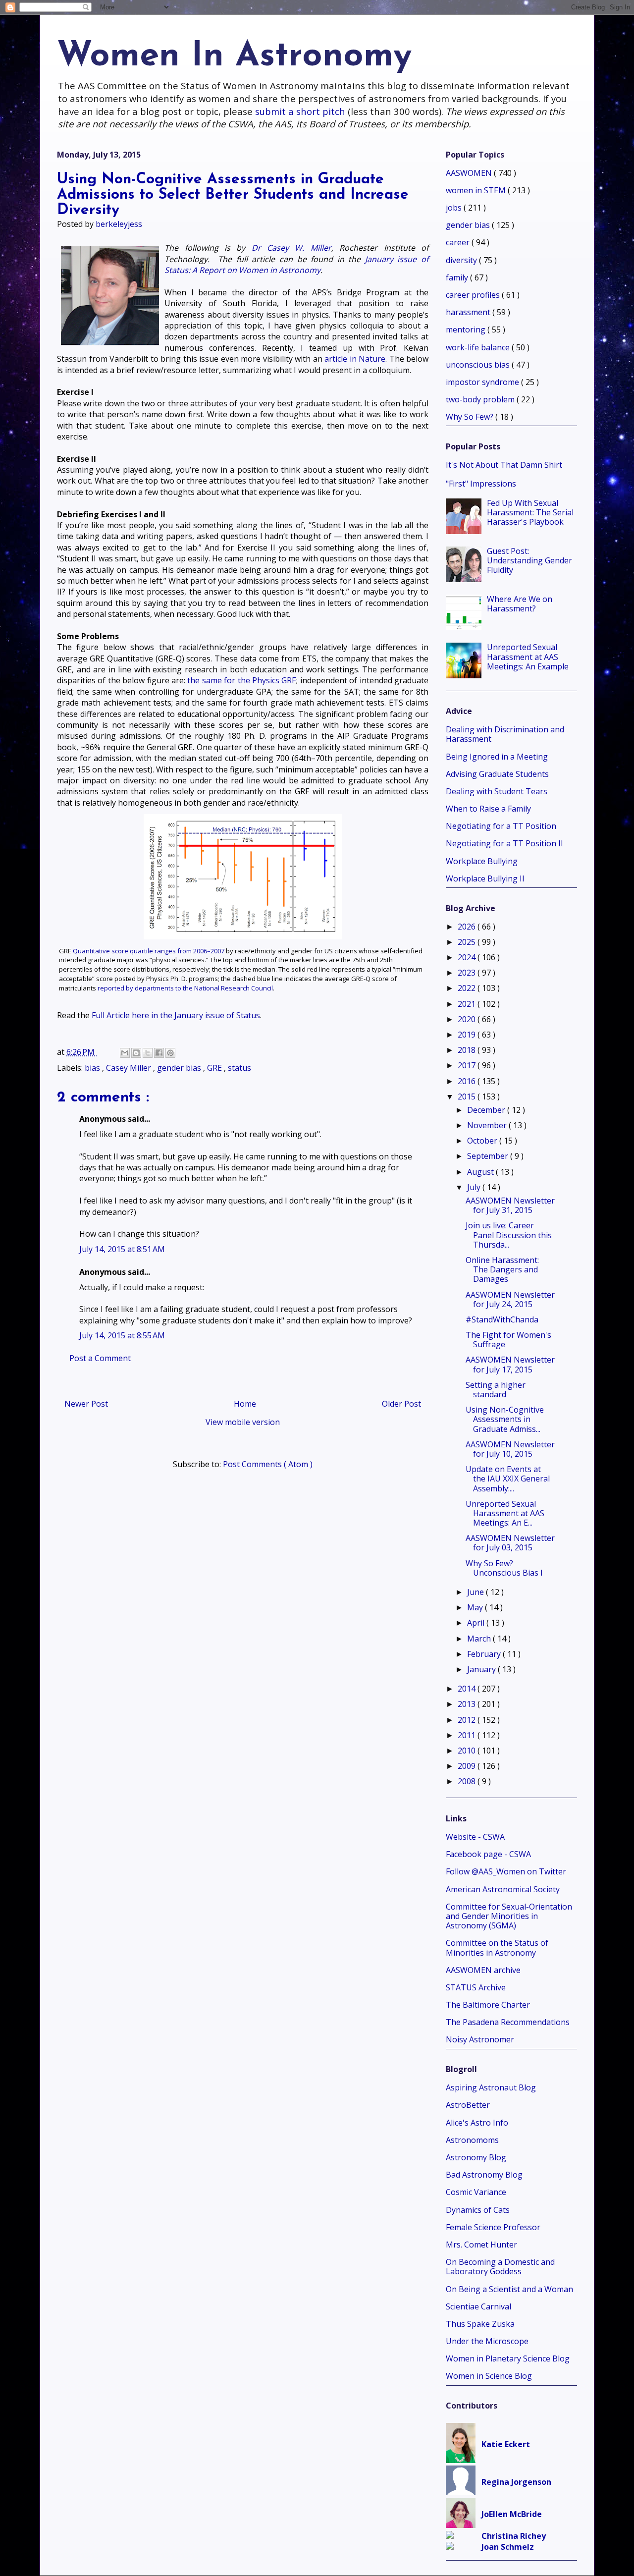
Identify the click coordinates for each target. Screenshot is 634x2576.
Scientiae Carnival (478, 2306)
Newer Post (86, 1404)
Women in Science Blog (489, 2376)
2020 (468, 1019)
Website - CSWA (475, 1837)
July (475, 1187)
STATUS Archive (476, 1987)
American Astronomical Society (503, 1889)
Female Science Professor (493, 2227)
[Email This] (125, 1053)
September (489, 1156)
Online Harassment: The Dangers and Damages (502, 1269)
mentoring (467, 329)
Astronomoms (472, 2140)
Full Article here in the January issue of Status (176, 1015)
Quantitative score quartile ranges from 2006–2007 (149, 951)
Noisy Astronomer (480, 2039)
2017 (468, 1065)
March (480, 1639)
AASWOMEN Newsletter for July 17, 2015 (510, 1364)
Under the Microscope (487, 2341)
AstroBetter (468, 2105)
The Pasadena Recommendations (508, 2022)
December (487, 1110)
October (483, 1141)
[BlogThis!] (136, 1053)
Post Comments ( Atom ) (268, 1464)
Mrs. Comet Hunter (481, 2245)
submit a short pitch (300, 111)
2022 (468, 988)
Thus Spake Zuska (480, 2324)
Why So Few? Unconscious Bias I (504, 1568)
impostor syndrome (483, 382)
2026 (468, 927)
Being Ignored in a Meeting (497, 757)
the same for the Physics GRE (242, 680)
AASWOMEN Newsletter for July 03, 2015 (510, 1543)
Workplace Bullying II (485, 878)
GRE (215, 1068)
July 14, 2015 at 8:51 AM (122, 1249)
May (476, 1607)
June (476, 1592)
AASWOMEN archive (483, 1970)
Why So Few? (471, 417)
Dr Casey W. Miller (291, 248)
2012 (468, 1720)
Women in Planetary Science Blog (508, 2358)
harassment (469, 312)
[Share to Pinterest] (170, 1053)
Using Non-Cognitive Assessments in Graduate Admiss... (505, 1419)
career (459, 242)
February (485, 1654)
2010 (468, 1751)
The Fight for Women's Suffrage (508, 1340)
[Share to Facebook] (159, 1053)
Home (245, 1404)
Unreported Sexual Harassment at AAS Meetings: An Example (528, 657)
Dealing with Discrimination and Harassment (505, 734)
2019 (468, 1035)
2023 (468, 973)
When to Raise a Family (488, 809)
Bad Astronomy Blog (484, 2175)
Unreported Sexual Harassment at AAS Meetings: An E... (505, 1513)
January (482, 1669)
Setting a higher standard (496, 1390)
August (481, 1172)
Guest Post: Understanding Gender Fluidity (529, 560)
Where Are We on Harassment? (520, 604)
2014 (468, 1689)
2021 (468, 1004)
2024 (468, 957)
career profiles (474, 295)
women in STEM (477, 190)
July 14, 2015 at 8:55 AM (122, 1335)
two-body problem (481, 399)
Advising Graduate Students (497, 774)
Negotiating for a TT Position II (504, 843)
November (488, 1125)
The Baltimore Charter (488, 2005)
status (239, 1068)
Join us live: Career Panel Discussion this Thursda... (509, 1235)
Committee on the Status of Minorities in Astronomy (497, 1947)
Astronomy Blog (476, 2157)
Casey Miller (130, 1068)
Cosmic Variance (476, 2192)
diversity (462, 260)
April (477, 1623)
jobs (455, 208)
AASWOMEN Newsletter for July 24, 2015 (510, 1299)
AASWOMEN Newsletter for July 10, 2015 (510, 1449)
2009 (468, 1766)
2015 (468, 1096)
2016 (468, 1081)
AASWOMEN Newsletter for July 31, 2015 (510, 1205)
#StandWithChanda (502, 1319)
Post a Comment (100, 1358)
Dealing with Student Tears (497, 791)
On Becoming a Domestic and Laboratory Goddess (500, 2267)
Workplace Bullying (482, 861)
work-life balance (479, 347)
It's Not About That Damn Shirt (504, 465)
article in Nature (355, 359)
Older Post (401, 1404)
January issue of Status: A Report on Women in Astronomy (296, 265)
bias (93, 1068)
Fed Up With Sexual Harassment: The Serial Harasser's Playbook (530, 512)
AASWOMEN (470, 173)
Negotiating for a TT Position (501, 826)
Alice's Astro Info (477, 2123)
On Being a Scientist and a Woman (509, 2289)
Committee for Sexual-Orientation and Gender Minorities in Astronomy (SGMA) (509, 1916)
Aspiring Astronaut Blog (491, 2087)
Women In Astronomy (234, 57)
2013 (468, 1704)
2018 (468, 1050)
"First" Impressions (481, 484)
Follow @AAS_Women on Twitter (506, 1871)
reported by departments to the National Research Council (185, 988)
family (458, 277)
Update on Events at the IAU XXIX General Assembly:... (508, 1479)
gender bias (180, 1068)
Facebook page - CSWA (488, 1854)
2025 (468, 942)
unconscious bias (479, 365)
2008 (468, 1781)
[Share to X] (148, 1053)
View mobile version (243, 1422)
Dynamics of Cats (478, 2210)
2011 (468, 1735)
